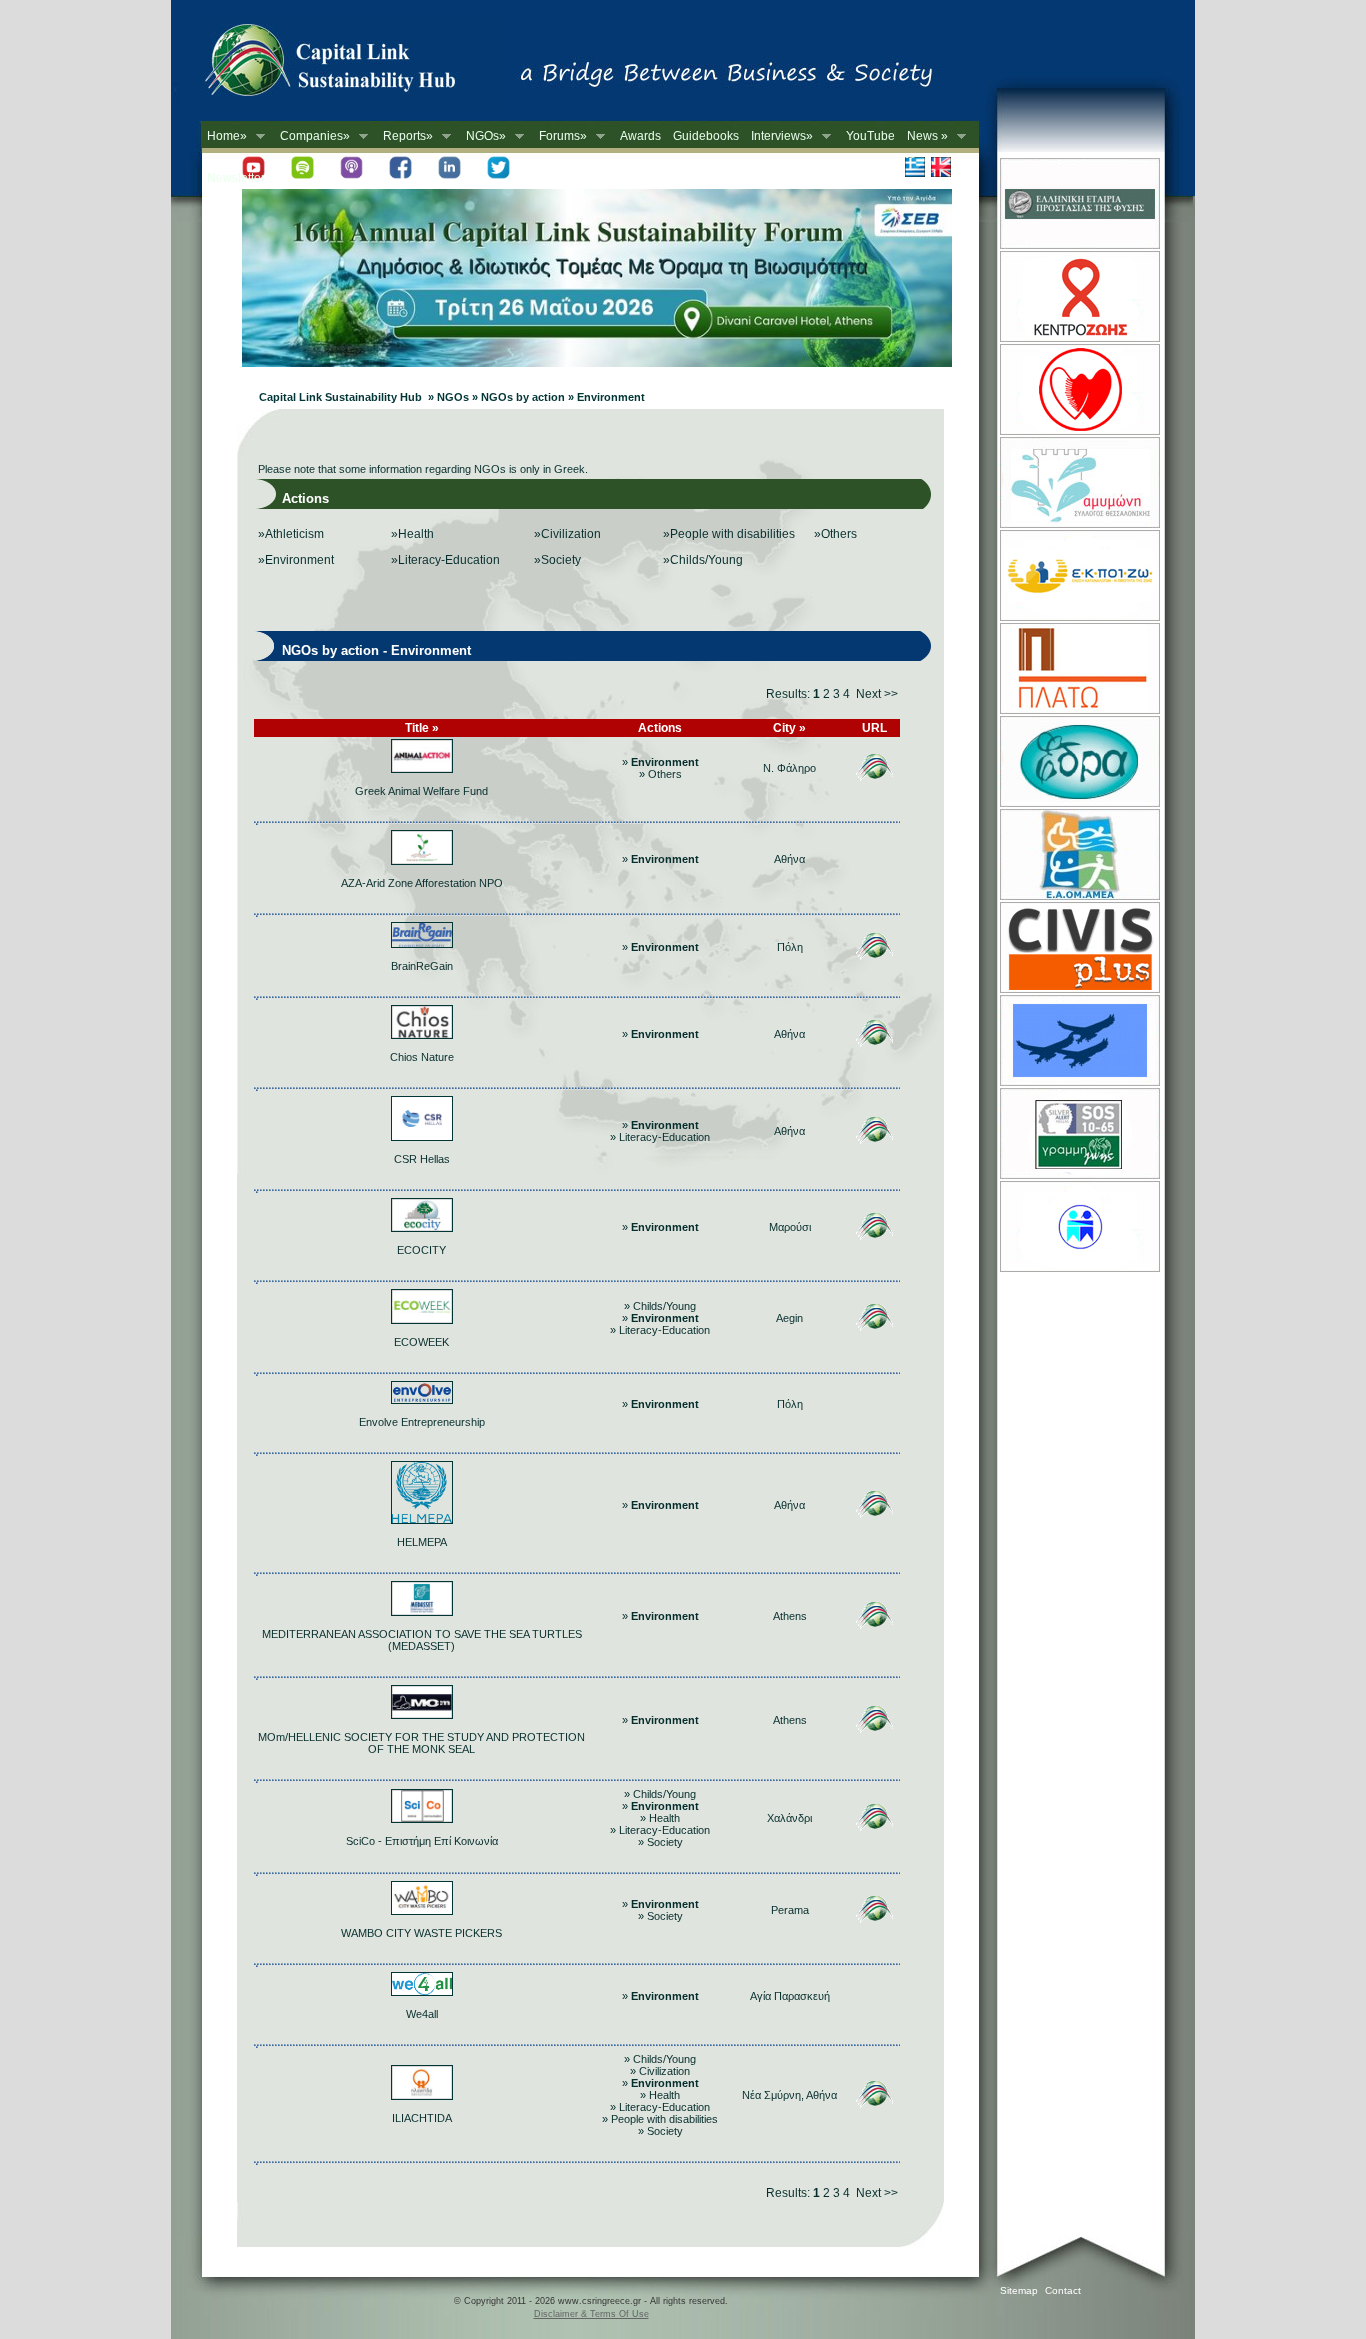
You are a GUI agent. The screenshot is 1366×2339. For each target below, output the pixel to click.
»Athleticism (291, 534)
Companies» (312, 136)
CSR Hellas (422, 1159)
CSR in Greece (351, 65)
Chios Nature (422, 1057)
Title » (422, 728)
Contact (1063, 2290)
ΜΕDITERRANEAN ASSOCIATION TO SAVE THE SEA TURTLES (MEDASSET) (422, 1640)
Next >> (877, 694)
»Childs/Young (703, 560)
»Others (835, 534)
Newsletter (236, 178)
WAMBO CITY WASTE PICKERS (421, 1933)
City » (789, 728)
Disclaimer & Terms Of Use (591, 2314)
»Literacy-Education (445, 560)
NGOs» (483, 136)
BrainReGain (422, 966)
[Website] (1078, 247)
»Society (557, 560)
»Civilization (567, 534)
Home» (224, 136)
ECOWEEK (421, 1342)
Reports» (405, 136)
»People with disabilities (729, 534)
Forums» (560, 136)
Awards (640, 136)
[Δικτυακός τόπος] (597, 363)
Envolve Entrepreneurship (422, 1422)
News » (924, 136)
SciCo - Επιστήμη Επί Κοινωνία (422, 1841)
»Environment (296, 560)
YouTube (870, 136)
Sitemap (1019, 2290)
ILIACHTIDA (422, 2118)
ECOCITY (421, 1250)
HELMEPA (422, 1542)
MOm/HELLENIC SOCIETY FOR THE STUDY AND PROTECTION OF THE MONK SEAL (421, 1743)
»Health (412, 534)
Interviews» (779, 136)
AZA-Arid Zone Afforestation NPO (422, 883)
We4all (422, 2014)
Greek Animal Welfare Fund (421, 791)
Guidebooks (706, 136)
